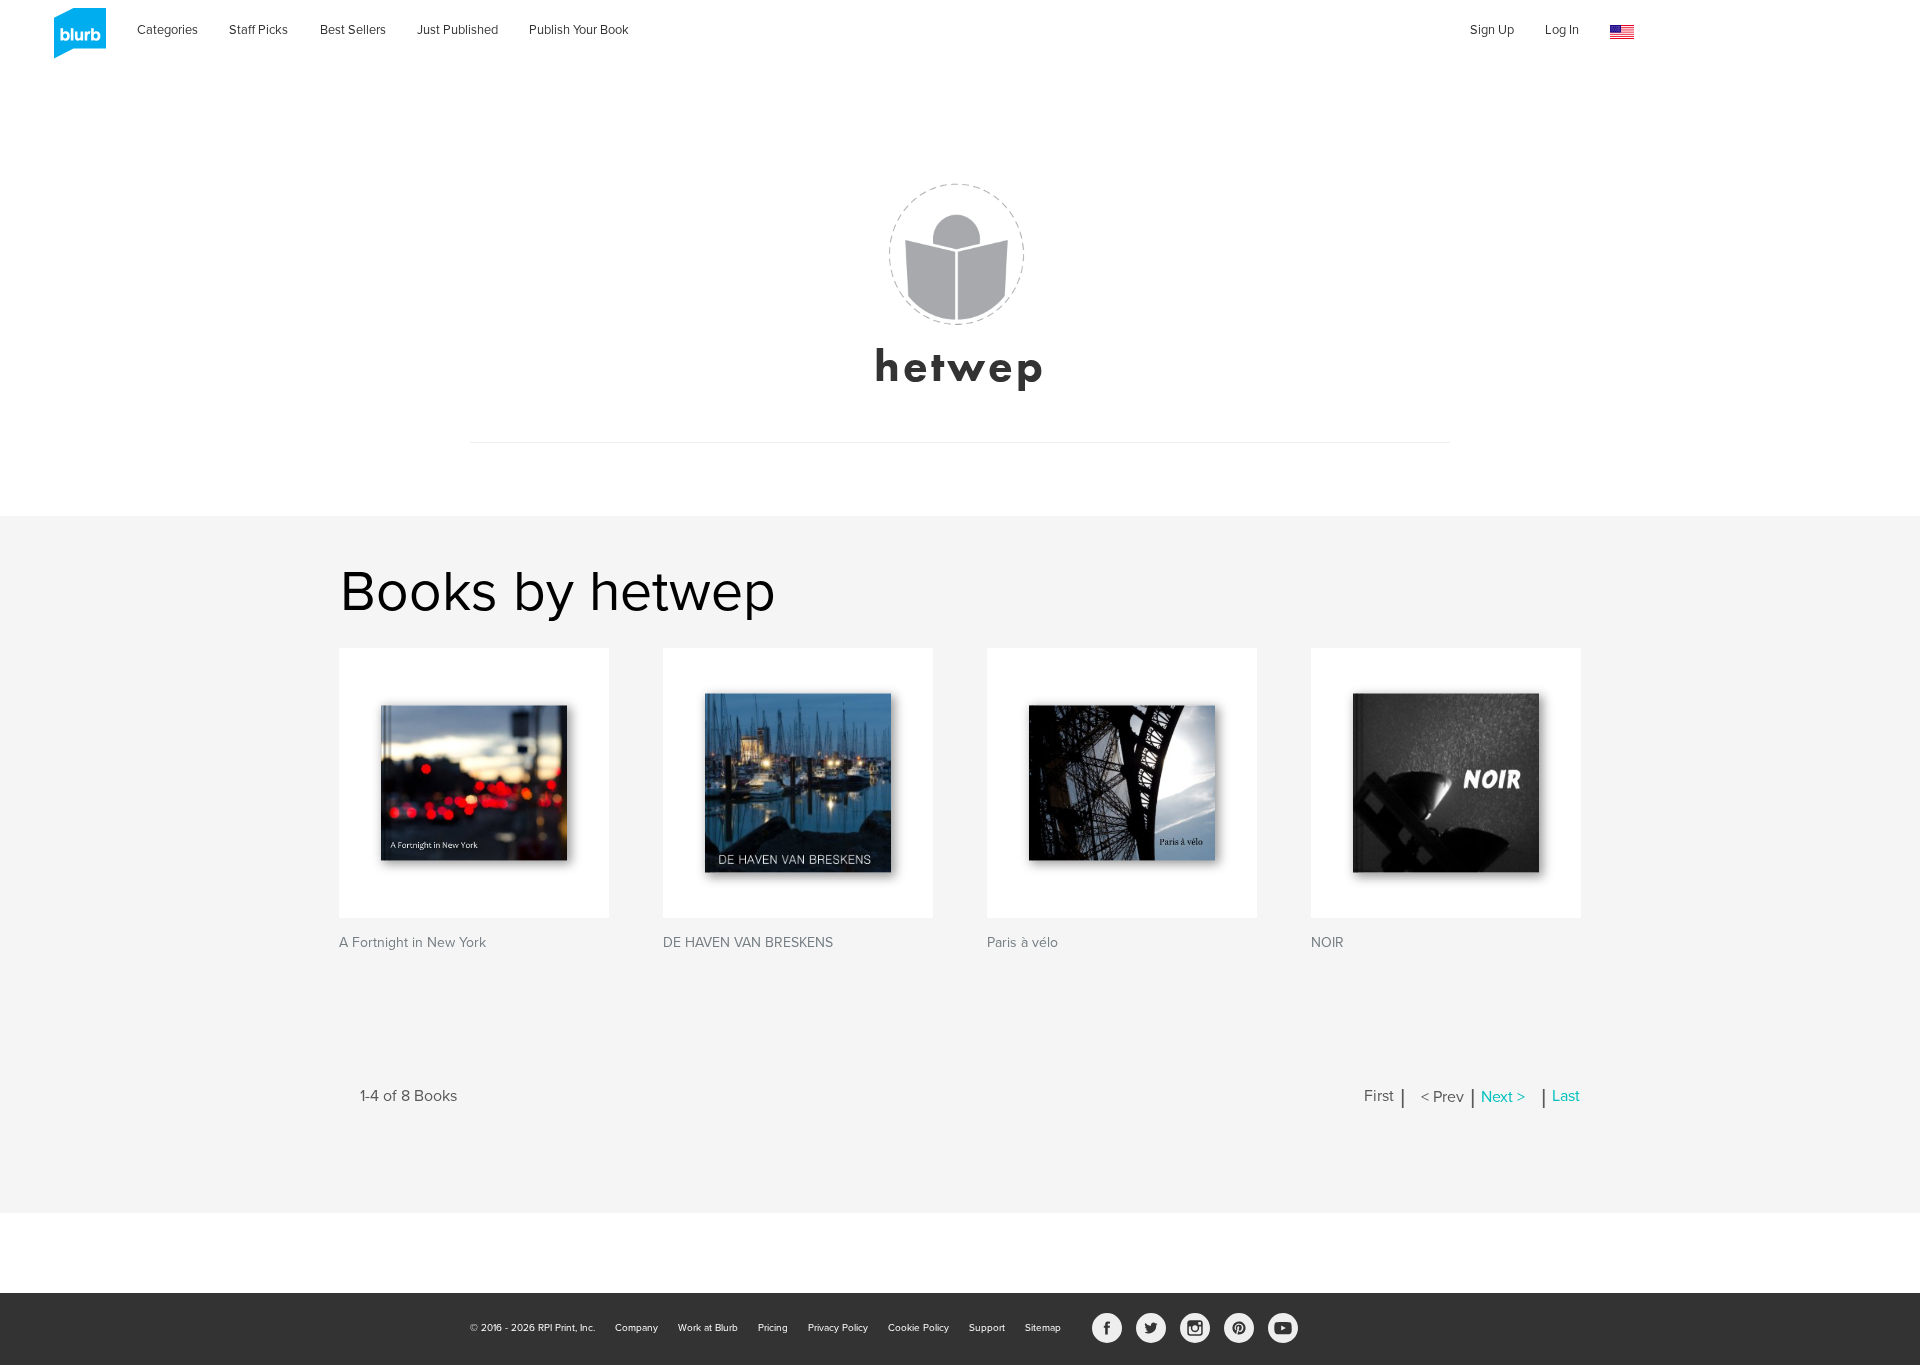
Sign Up (1492, 30)
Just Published (457, 30)
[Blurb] (74, 40)
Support (987, 1328)
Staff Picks (258, 30)
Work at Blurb (708, 1328)
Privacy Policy (838, 1328)
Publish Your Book (579, 30)
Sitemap (1043, 1328)
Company (636, 1328)
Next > (1503, 1097)
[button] (1622, 32)
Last (1566, 1097)
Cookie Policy (918, 1328)
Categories (167, 30)
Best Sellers (353, 30)
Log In (1562, 30)
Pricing (773, 1328)
